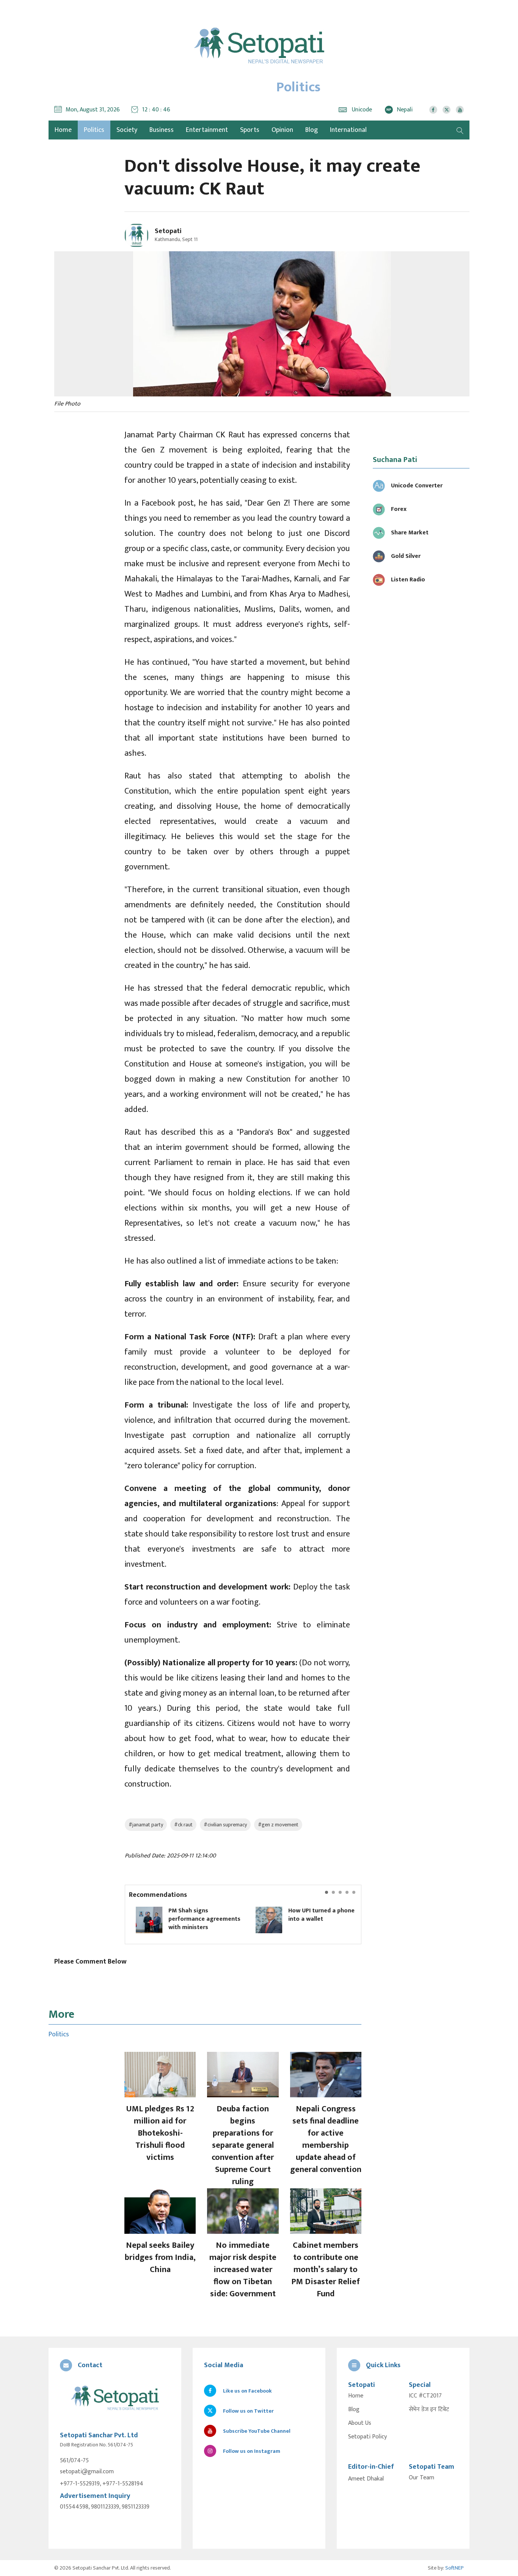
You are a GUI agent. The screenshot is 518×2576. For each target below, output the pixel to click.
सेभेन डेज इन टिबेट (429, 2410)
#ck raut (183, 1825)
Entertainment (207, 130)
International (348, 130)
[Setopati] (115, 2398)
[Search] (460, 130)
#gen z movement (278, 1825)
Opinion (282, 130)
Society (127, 130)
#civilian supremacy (225, 1825)
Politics (94, 130)
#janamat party (146, 1825)
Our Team (421, 2478)
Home (356, 2396)
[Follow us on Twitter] (447, 110)
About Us (360, 2423)
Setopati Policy (367, 2437)
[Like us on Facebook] (433, 110)
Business (162, 130)
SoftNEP (454, 2568)
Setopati (168, 231)
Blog (312, 130)
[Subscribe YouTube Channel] (460, 110)
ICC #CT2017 (425, 2396)
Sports (250, 130)
